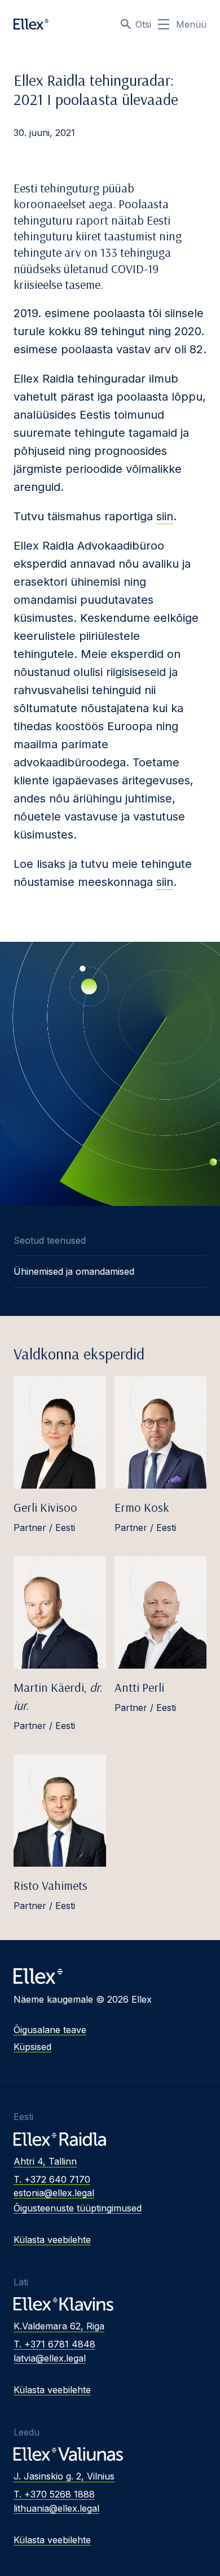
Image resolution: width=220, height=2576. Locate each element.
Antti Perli (139, 1687)
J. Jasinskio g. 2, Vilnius (64, 2476)
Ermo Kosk (142, 1507)
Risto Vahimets (50, 1885)
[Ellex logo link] (31, 24)
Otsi (143, 24)
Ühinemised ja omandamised (74, 1271)
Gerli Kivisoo (45, 1507)
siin (165, 516)
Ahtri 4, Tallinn (45, 2161)
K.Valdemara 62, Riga (59, 2326)
